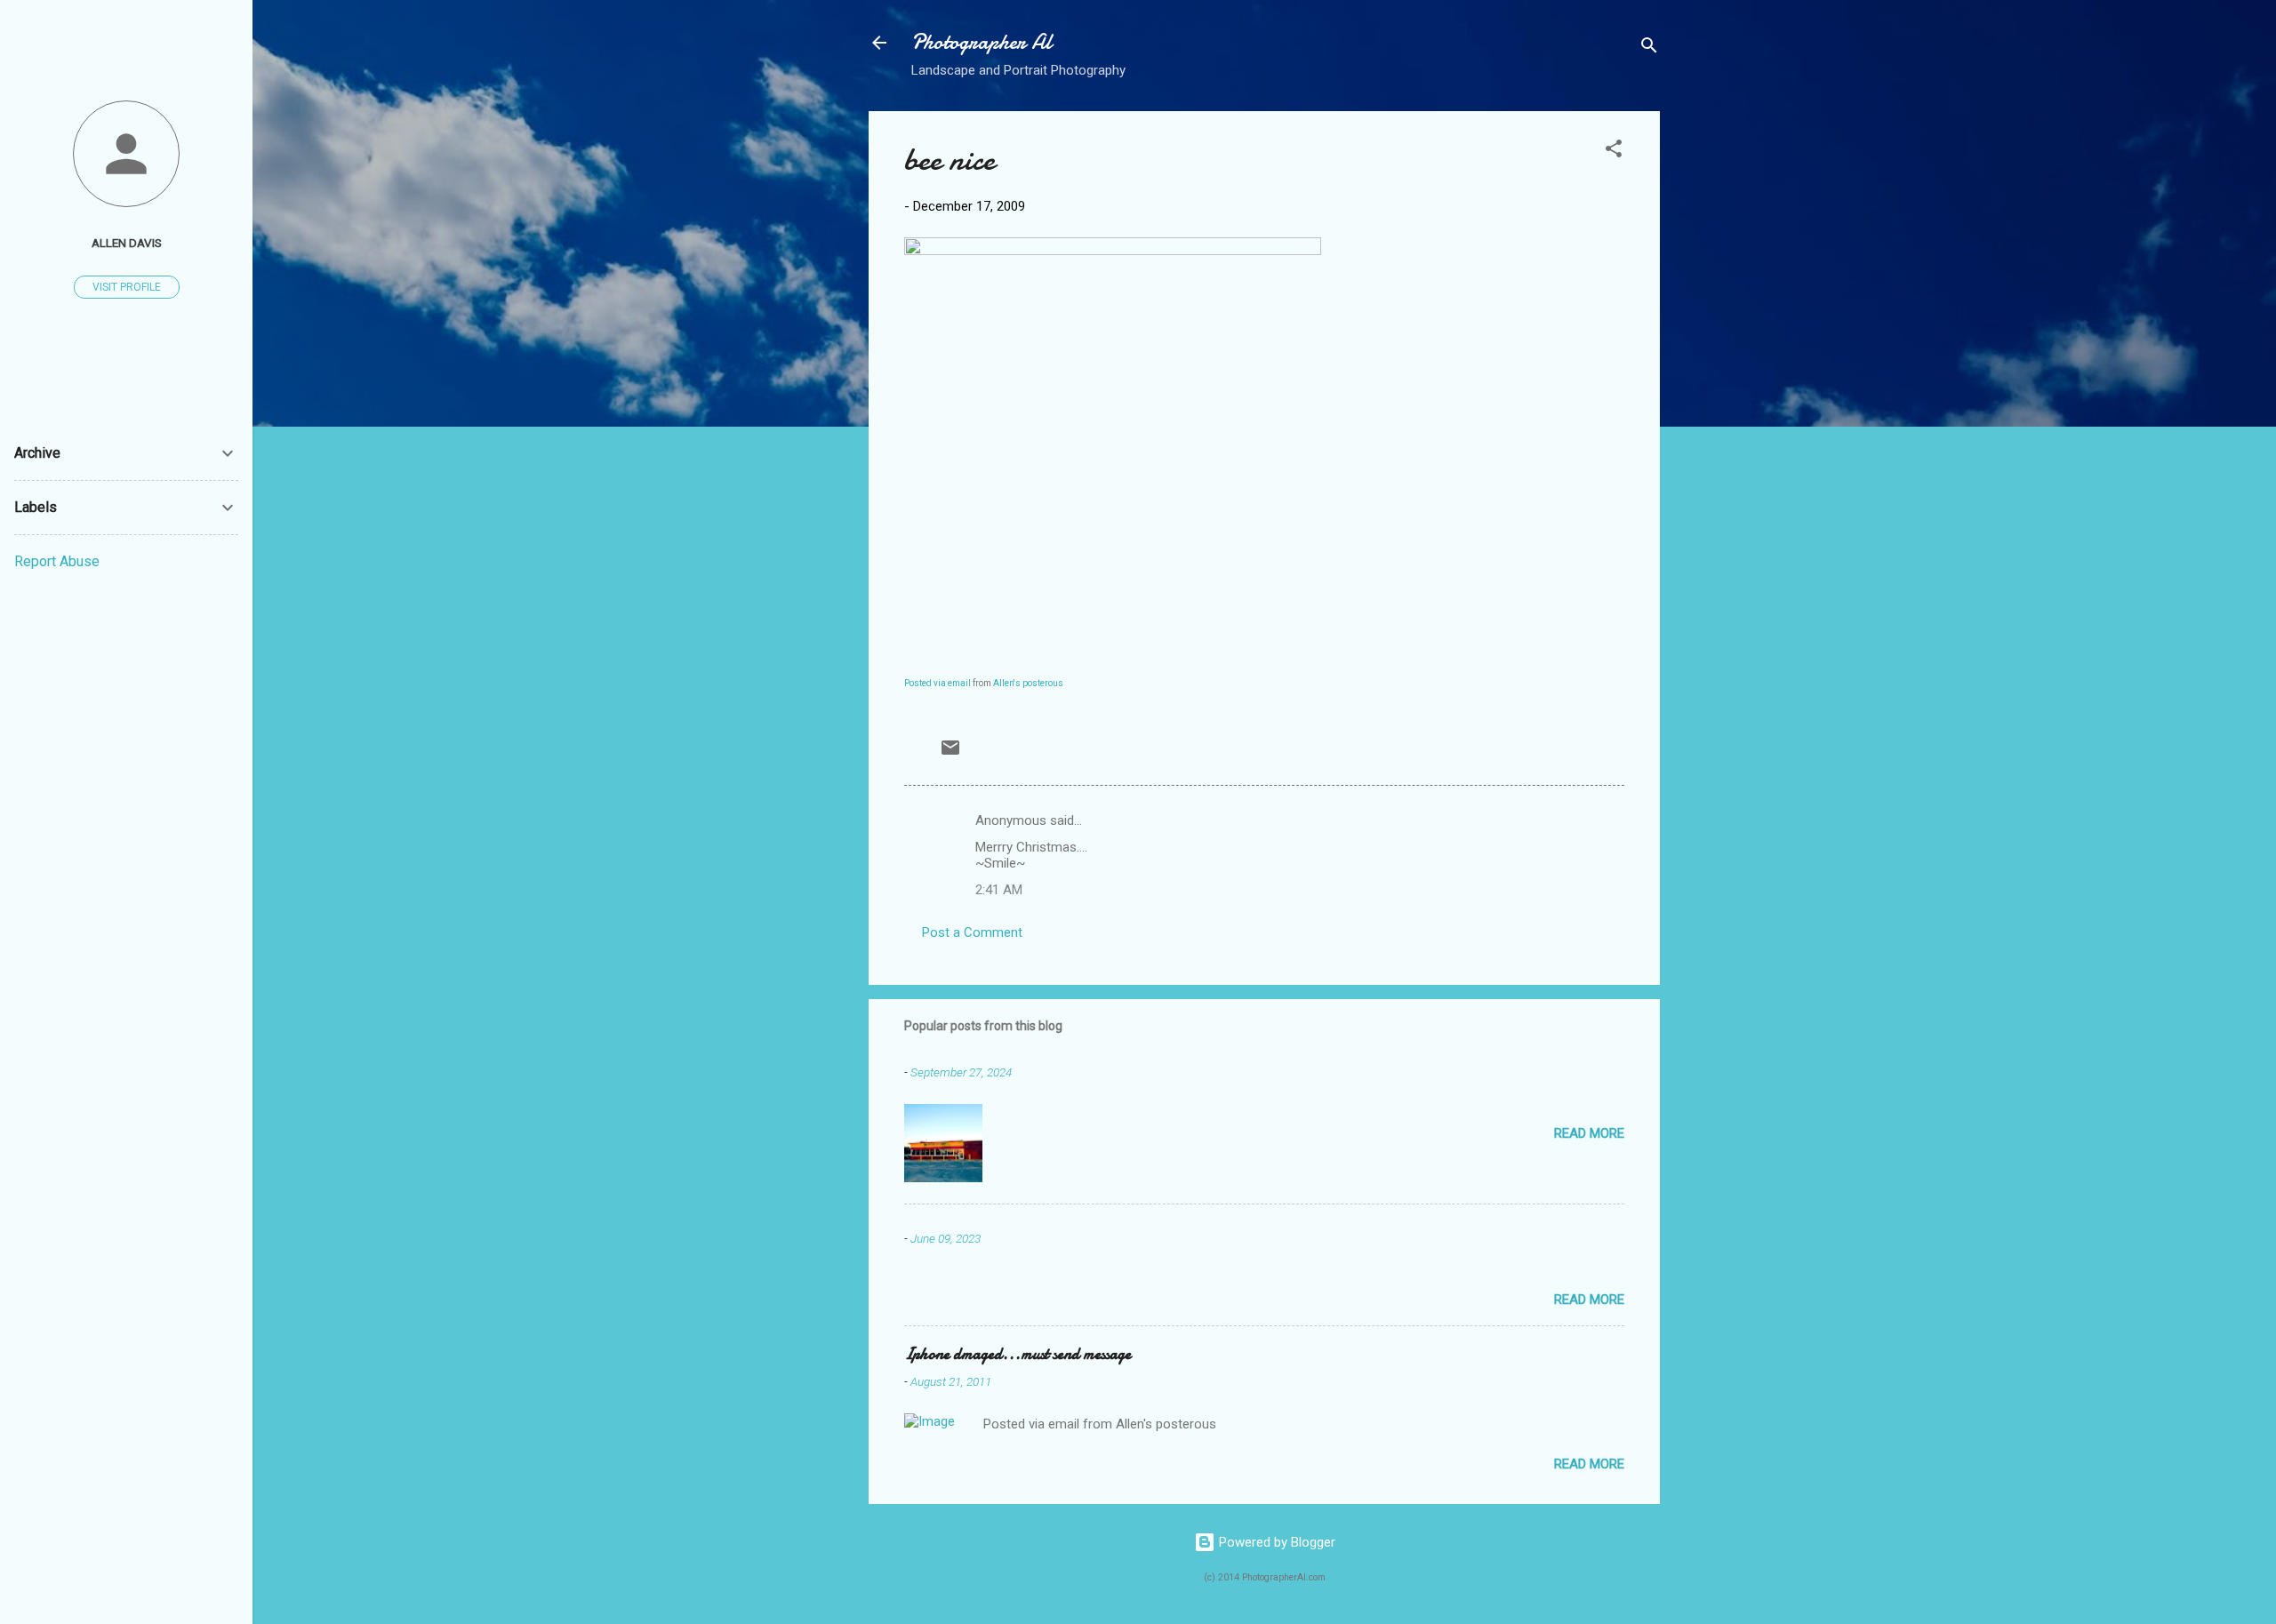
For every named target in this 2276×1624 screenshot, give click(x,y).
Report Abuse (57, 561)
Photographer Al (982, 42)
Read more (1589, 1133)
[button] (1614, 152)
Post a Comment (972, 932)
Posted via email (938, 683)
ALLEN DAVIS (127, 243)
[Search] (1649, 48)
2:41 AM (999, 890)
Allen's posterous (1028, 683)
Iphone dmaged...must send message (1018, 1354)
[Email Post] (950, 754)
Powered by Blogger (1275, 1542)
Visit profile (127, 287)
